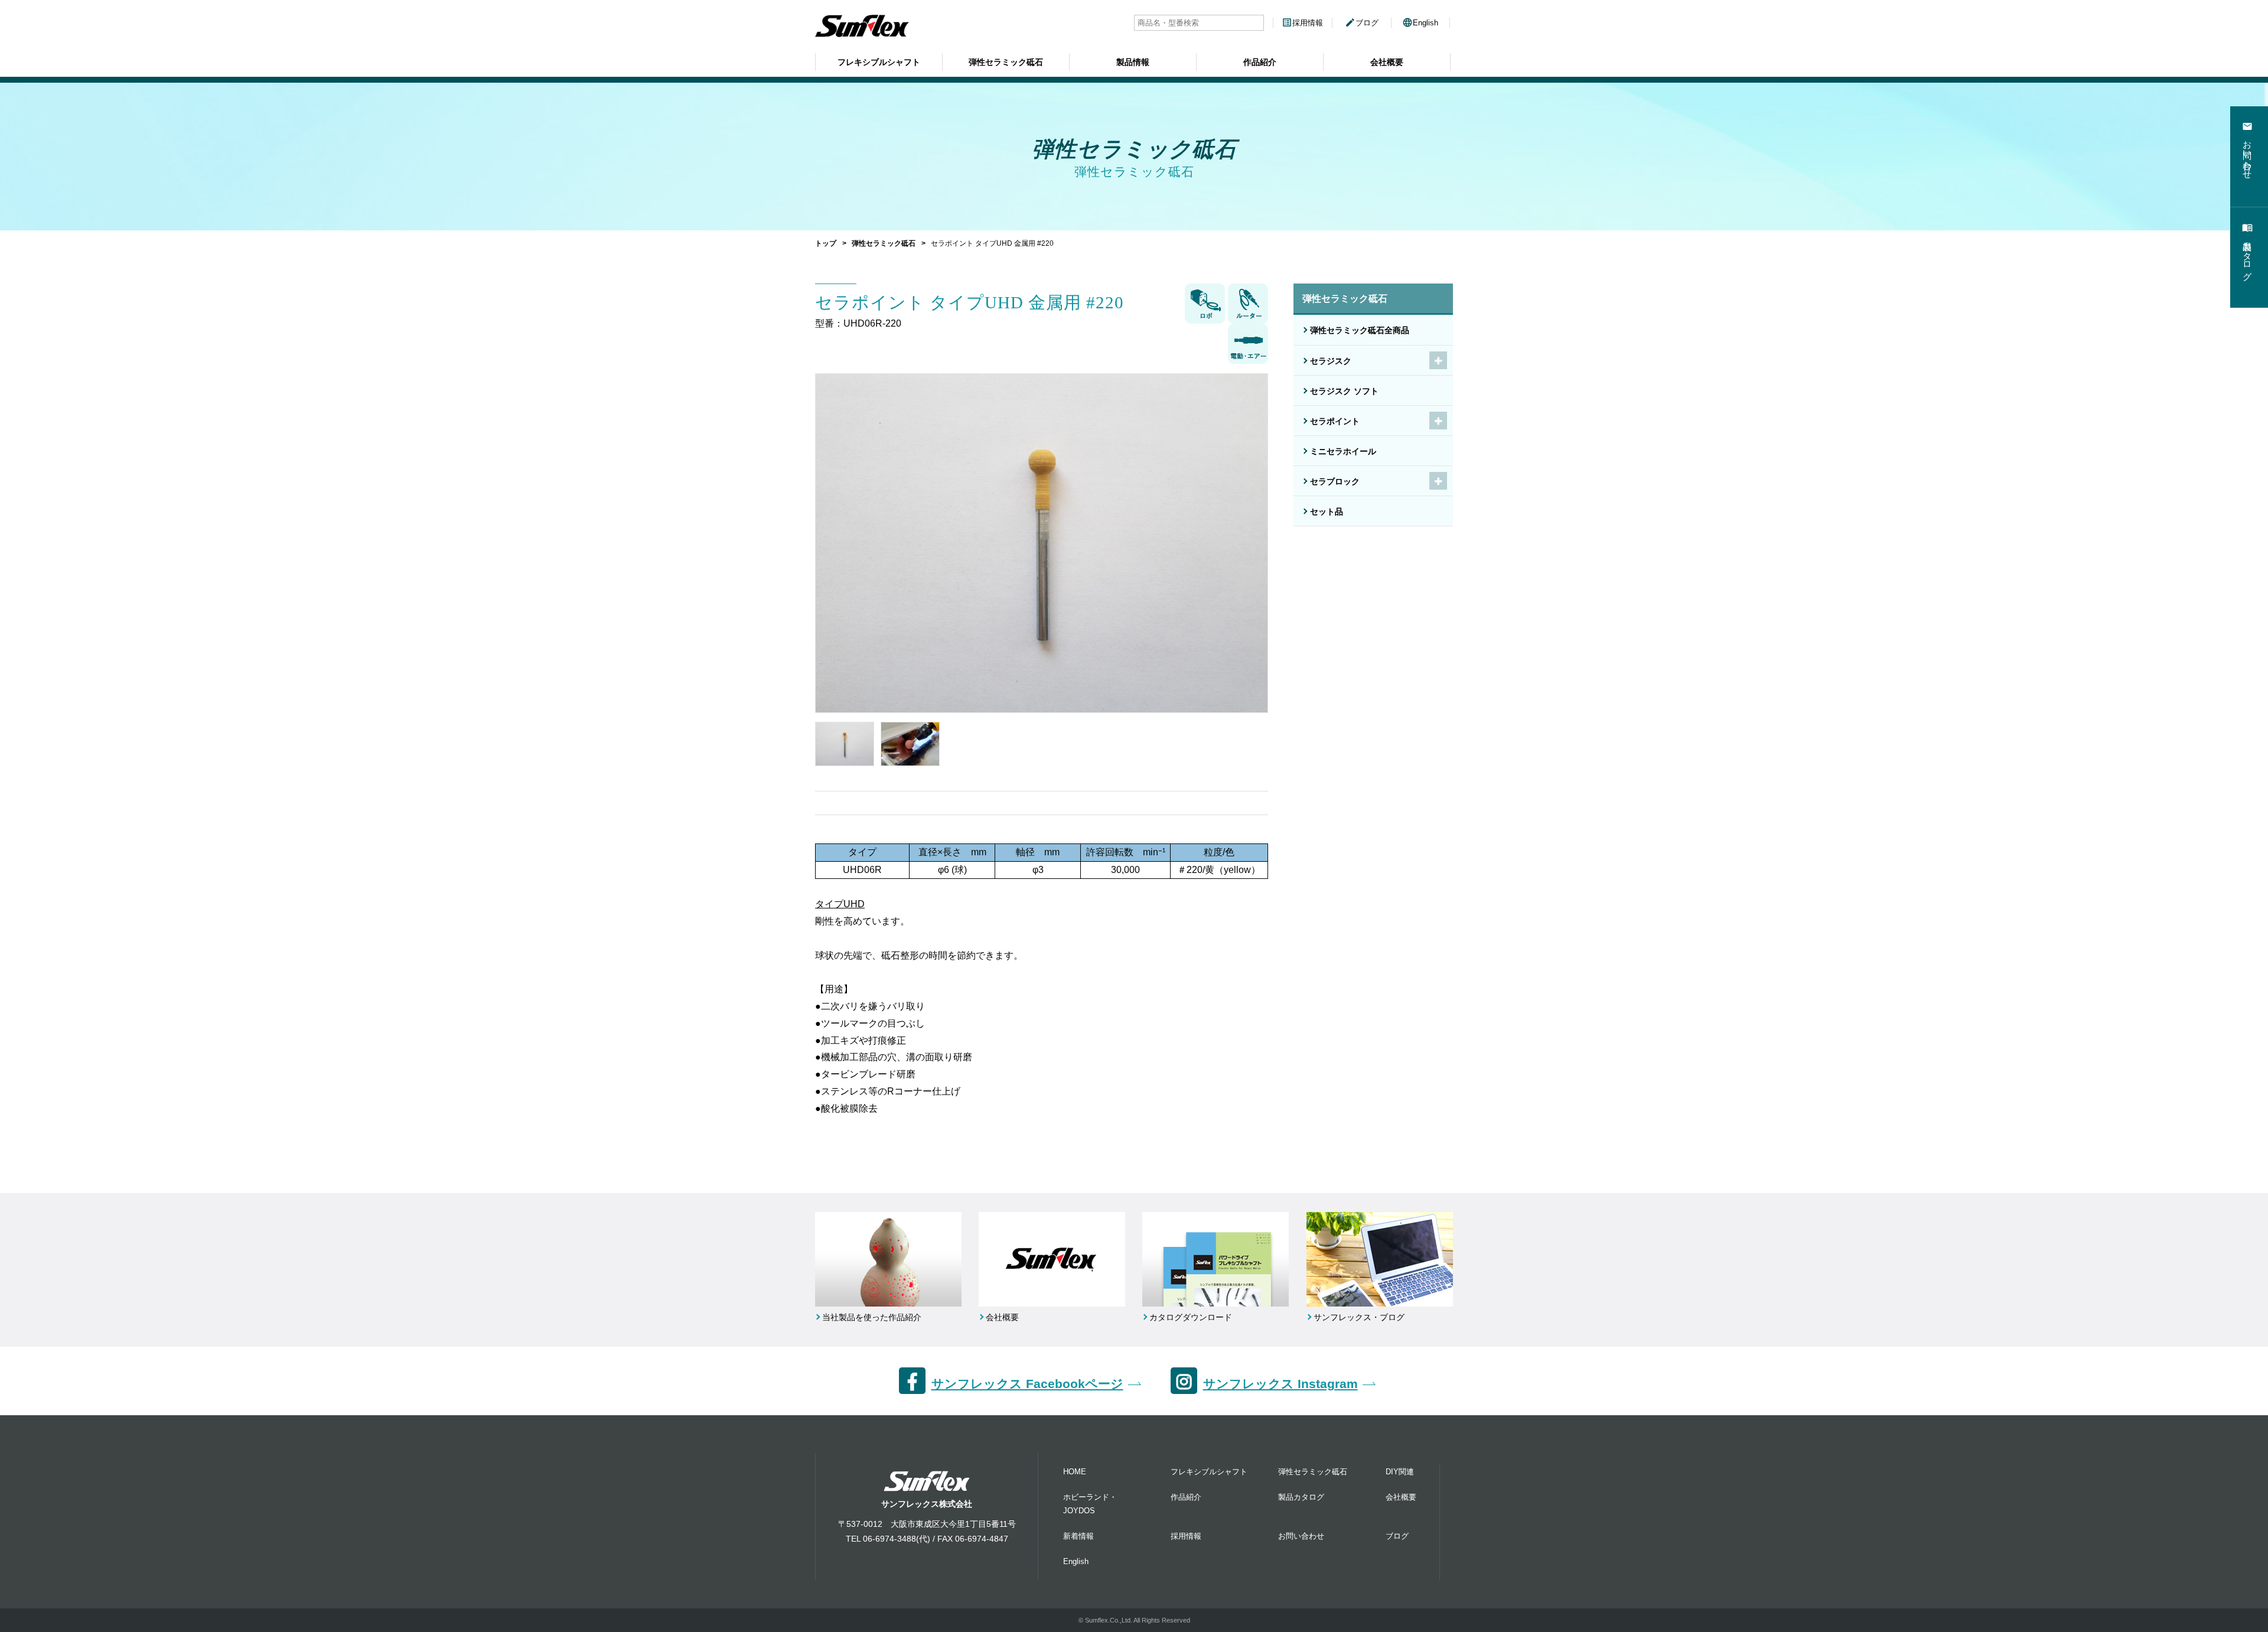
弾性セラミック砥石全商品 (1360, 330)
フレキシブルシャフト (879, 62)
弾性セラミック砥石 (1006, 62)
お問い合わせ (1301, 1536)
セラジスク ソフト (1344, 391)
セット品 (1327, 512)
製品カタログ (1301, 1497)
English (1420, 23)
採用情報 (1302, 23)
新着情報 (1078, 1536)
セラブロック (1335, 481)
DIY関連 (1400, 1472)
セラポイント (1335, 421)
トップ (826, 243)
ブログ (1362, 23)
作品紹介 (1260, 62)
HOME (1075, 1472)
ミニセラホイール (1343, 451)
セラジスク (1331, 361)
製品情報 (1133, 62)
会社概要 (1387, 62)
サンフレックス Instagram (1280, 1384)
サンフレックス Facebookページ (1027, 1384)
